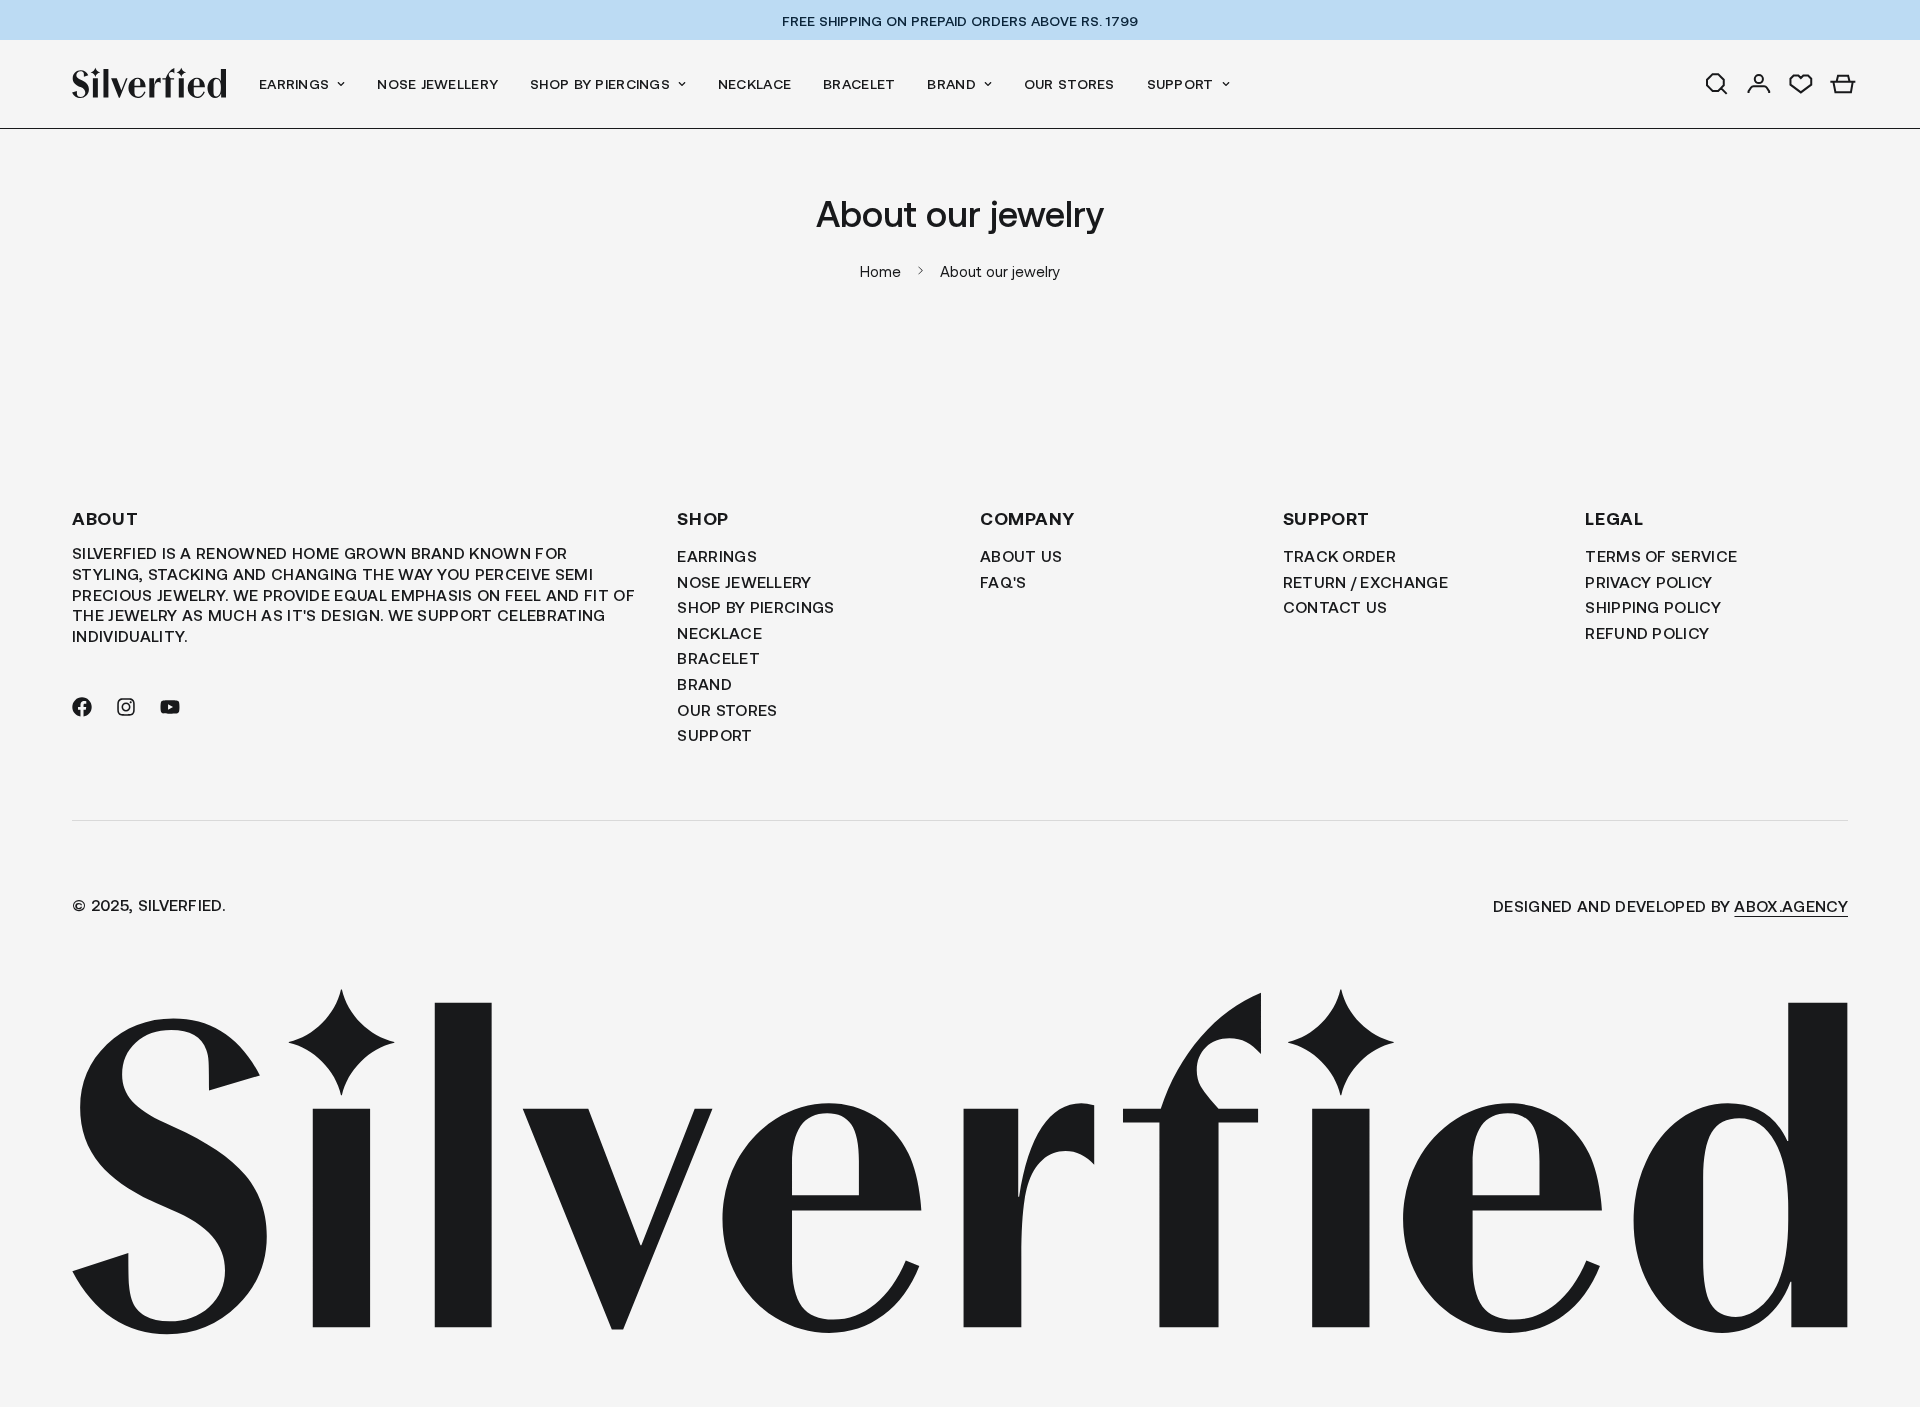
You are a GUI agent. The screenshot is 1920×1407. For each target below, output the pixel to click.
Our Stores (1069, 83)
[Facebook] (82, 707)
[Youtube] (170, 707)
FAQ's (1003, 581)
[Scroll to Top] (1881, 1298)
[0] (1843, 84)
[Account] (1759, 84)
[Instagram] (126, 707)
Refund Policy (1647, 632)
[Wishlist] (1801, 84)
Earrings (294, 83)
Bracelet (859, 83)
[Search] (1717, 84)
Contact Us (1335, 606)
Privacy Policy (1648, 581)
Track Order (1340, 555)
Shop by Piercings (600, 83)
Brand (951, 83)
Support (1180, 83)
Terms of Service (1661, 555)
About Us (1021, 555)
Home (880, 271)
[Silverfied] (149, 84)
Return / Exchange (1365, 581)
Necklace (754, 83)
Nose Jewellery (437, 83)
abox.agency (1791, 905)
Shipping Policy (1653, 606)
